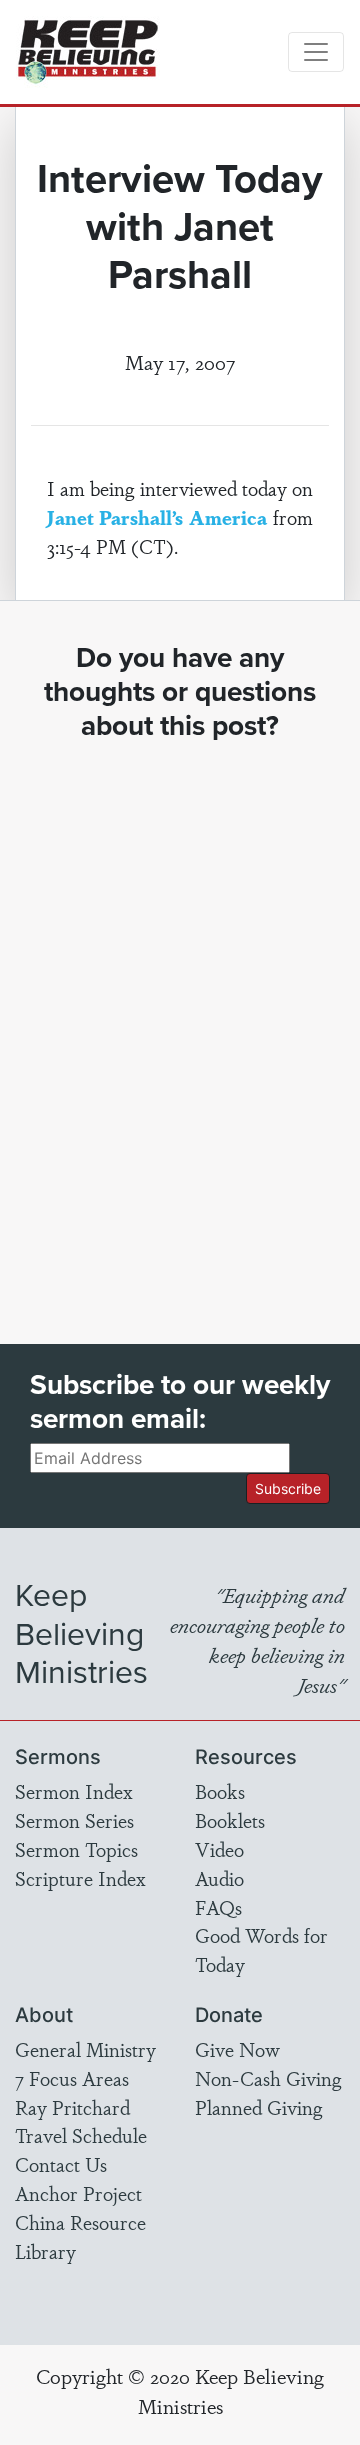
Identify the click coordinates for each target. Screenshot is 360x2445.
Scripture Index (80, 1878)
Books (220, 1791)
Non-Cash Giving (268, 2078)
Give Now (237, 2049)
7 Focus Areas (72, 2078)
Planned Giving (258, 2107)
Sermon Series (74, 1820)
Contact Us (61, 2164)
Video (219, 1849)
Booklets (230, 1820)
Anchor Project (78, 2193)
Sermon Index (74, 1791)
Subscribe (288, 1488)
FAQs (218, 1907)
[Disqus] (180, 1024)
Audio (219, 1878)
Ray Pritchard (72, 2107)
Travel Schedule (81, 2135)
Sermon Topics (76, 1849)
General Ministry (85, 2049)
